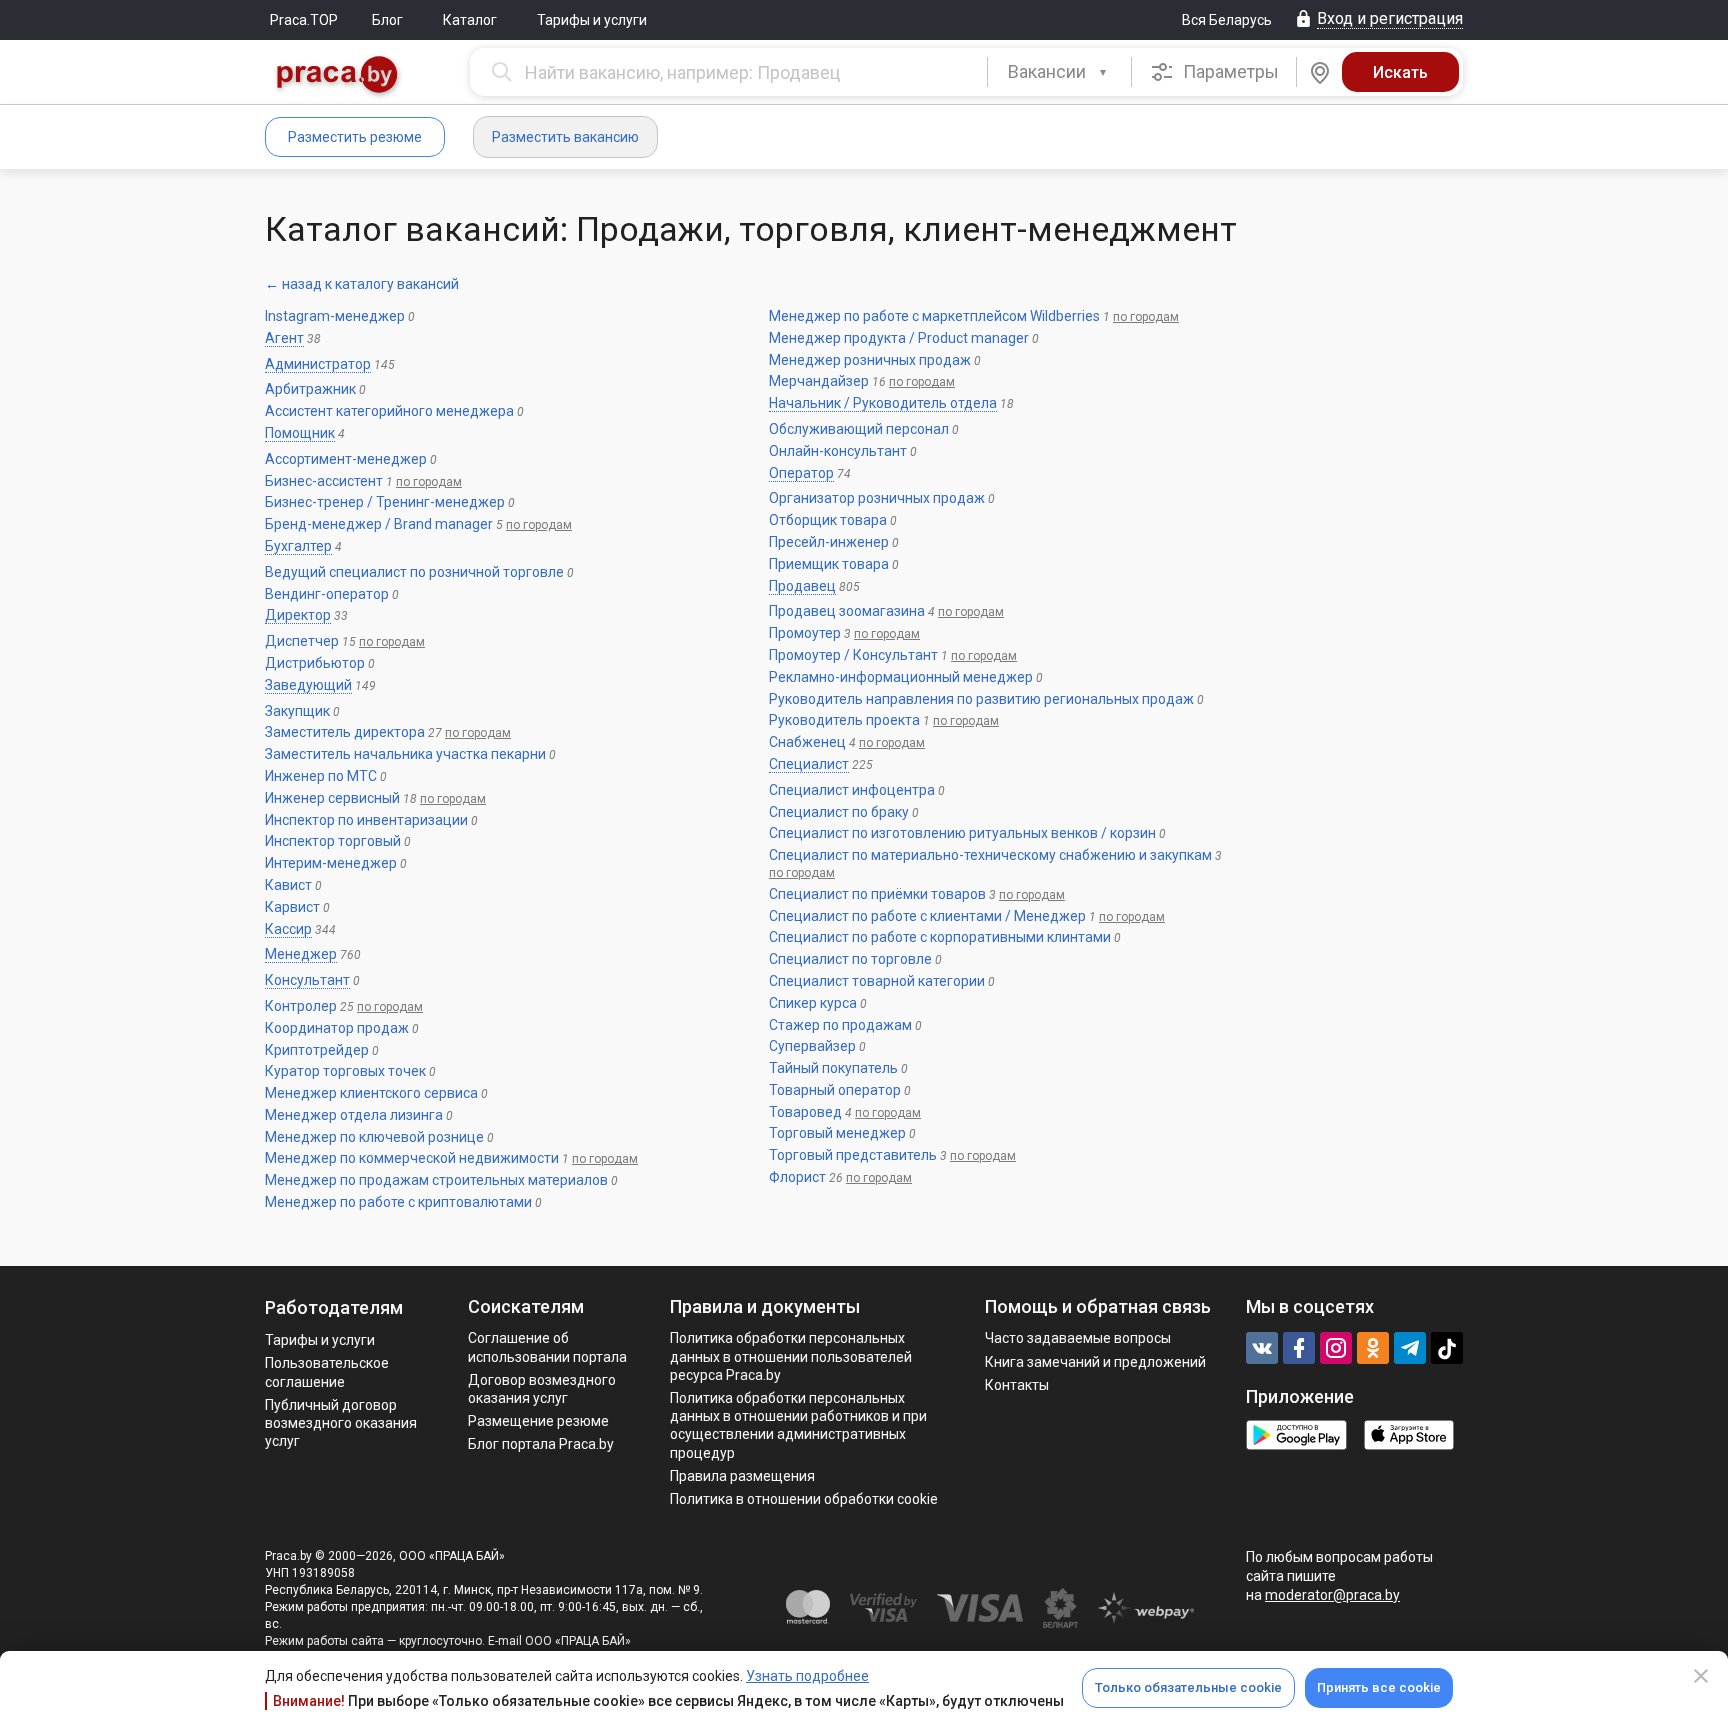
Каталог (470, 20)
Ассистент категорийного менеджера (389, 411)
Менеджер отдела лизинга (354, 1115)
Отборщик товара (828, 520)
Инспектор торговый (333, 841)
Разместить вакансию (565, 137)
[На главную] (338, 76)
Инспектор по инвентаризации (366, 820)
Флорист (797, 1177)
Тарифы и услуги (592, 20)
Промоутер (805, 633)
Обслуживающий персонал (859, 429)
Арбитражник (310, 389)
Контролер (301, 1006)
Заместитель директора (345, 732)
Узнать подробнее (807, 1676)
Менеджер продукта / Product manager (899, 338)
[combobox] (1059, 72)
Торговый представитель (853, 1155)
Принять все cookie (1379, 1687)
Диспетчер (302, 641)
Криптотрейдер (317, 1050)
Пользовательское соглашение (327, 1372)
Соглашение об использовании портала (547, 1347)
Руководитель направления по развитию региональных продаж (981, 699)
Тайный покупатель (833, 1068)
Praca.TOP (304, 20)
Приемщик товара (829, 564)
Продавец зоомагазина (847, 611)
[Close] (1701, 1676)
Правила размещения (742, 1476)
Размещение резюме (538, 1421)
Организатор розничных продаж (877, 498)
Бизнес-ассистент (324, 481)
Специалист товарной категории (877, 981)
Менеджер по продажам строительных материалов (436, 1180)
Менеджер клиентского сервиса (371, 1093)
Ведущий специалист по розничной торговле (414, 572)
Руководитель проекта (844, 720)
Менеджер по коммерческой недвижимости (412, 1158)
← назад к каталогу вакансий (362, 284)
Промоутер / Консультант (853, 655)
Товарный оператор (835, 1090)
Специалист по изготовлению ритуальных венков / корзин (962, 833)
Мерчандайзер (819, 381)
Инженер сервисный (332, 798)
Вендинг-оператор (327, 594)
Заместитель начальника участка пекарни (405, 754)
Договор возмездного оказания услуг (542, 1389)
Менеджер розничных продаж (870, 360)
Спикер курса (813, 1003)
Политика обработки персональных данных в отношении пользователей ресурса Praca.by (791, 1356)
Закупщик (297, 711)
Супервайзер (812, 1046)
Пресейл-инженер (829, 542)
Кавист (288, 885)
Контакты (1017, 1385)
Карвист (292, 907)
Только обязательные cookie (1188, 1687)
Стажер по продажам (840, 1025)
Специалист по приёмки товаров (877, 894)
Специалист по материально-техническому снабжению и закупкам (990, 855)
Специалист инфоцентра (852, 790)
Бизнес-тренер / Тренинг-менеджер (385, 502)
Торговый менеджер (837, 1133)
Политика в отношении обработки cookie (804, 1499)
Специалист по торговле (850, 959)
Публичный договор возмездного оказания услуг (341, 1423)
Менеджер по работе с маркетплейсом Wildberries (934, 316)
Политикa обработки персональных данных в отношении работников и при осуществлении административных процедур (798, 1425)
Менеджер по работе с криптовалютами (398, 1202)
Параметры (1229, 71)
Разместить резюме (355, 137)
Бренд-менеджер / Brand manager (379, 524)
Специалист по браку (839, 812)
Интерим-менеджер (331, 863)
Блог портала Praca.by (541, 1444)
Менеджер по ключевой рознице (374, 1137)
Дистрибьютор (315, 663)
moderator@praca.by (1332, 1595)
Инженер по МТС (321, 776)
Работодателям (334, 1307)
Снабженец (807, 742)
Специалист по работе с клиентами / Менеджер (927, 916)
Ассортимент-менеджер (346, 459)
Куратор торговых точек (345, 1071)
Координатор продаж (337, 1028)
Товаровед (805, 1112)
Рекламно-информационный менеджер (901, 677)
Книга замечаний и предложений (1095, 1362)
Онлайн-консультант (838, 451)
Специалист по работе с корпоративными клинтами (940, 937)
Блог (387, 20)
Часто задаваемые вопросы (1078, 1338)
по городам (429, 482)
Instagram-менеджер (335, 316)
